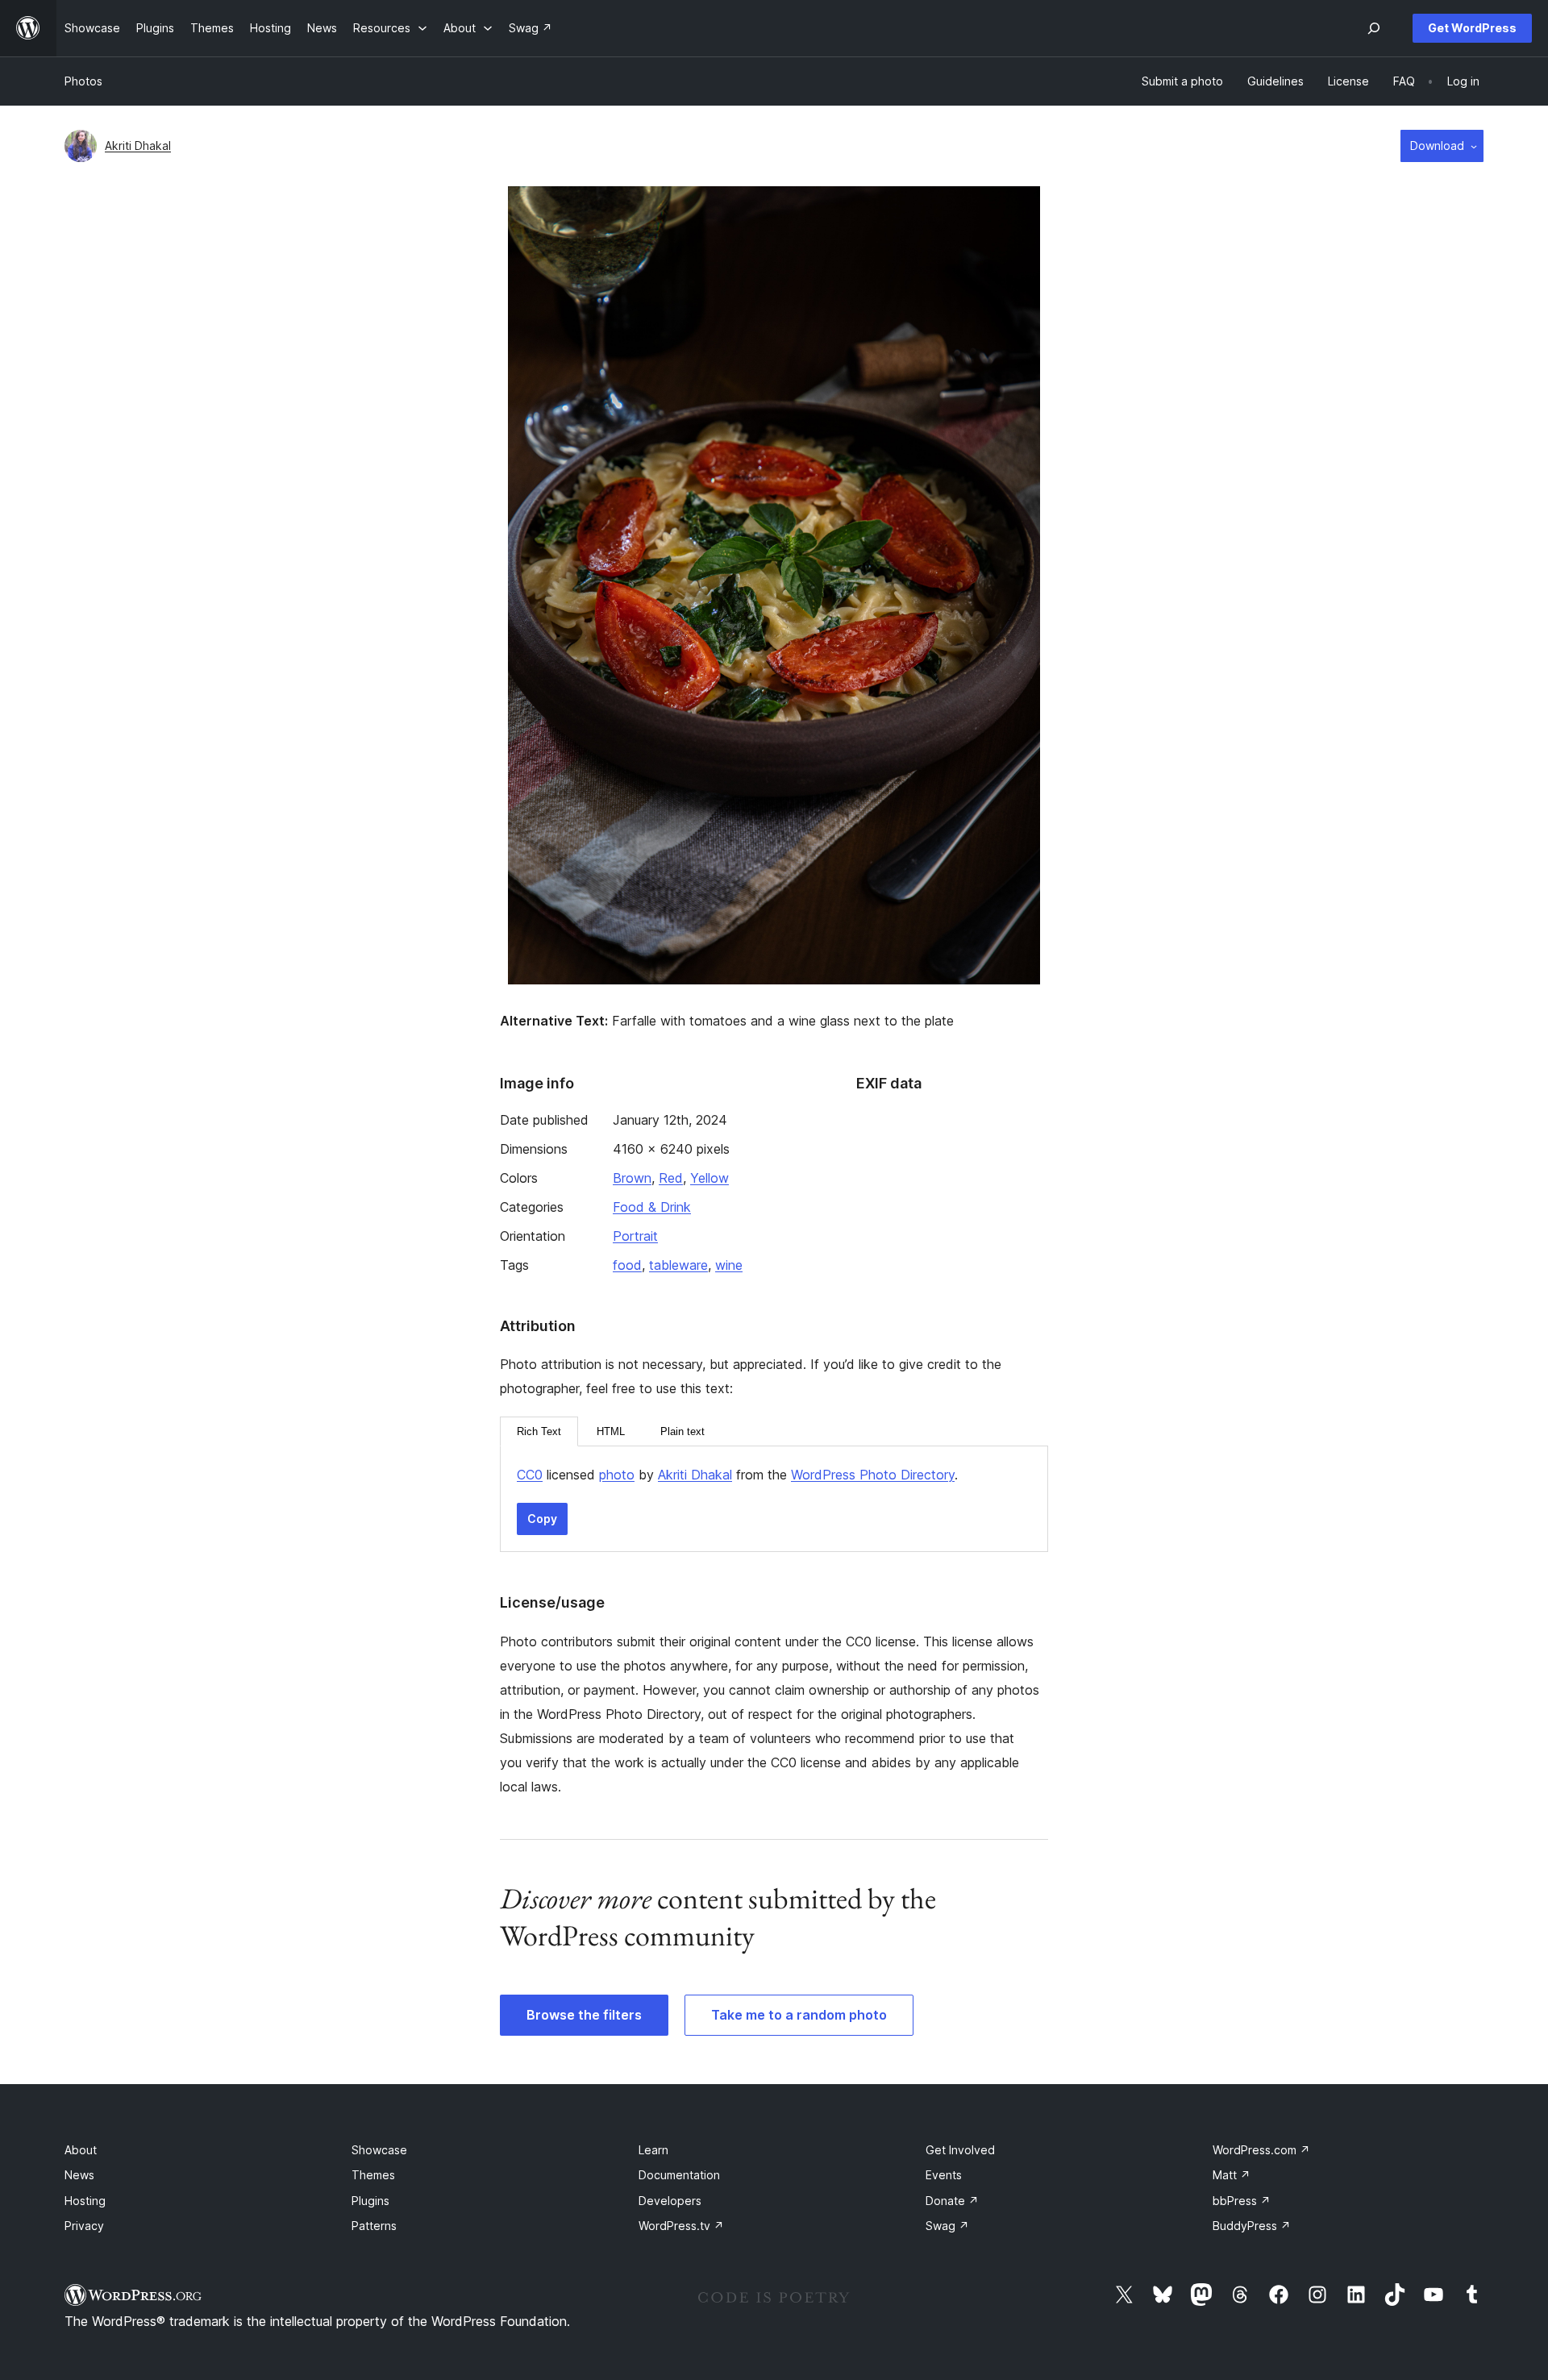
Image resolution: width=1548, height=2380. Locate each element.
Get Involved (960, 2150)
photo (617, 1475)
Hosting (85, 2201)
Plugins (370, 2201)
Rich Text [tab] (539, 1431)
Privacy (84, 2226)
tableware (678, 1265)
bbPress (1242, 2201)
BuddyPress (1252, 2226)
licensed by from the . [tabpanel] (737, 1475)
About (81, 2150)
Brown (632, 1178)
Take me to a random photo (799, 2015)
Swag (947, 2226)
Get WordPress (1472, 28)
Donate (952, 2201)
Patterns (374, 2226)
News (79, 2175)
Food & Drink (652, 1207)
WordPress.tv (681, 2226)
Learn (653, 2150)
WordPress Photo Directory (873, 1475)
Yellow (709, 1178)
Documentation (679, 2175)
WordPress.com (1261, 2150)
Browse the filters (584, 2015)
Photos (83, 81)
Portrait (635, 1236)
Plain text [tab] (682, 1431)
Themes (373, 2175)
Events (944, 2175)
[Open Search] (1374, 28)
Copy (542, 1519)
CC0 (530, 1475)
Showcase (379, 2150)
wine (729, 1265)
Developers (670, 2201)
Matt (1232, 2175)
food (627, 1265)
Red (671, 1178)
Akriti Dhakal (138, 146)
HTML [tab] (611, 1431)
